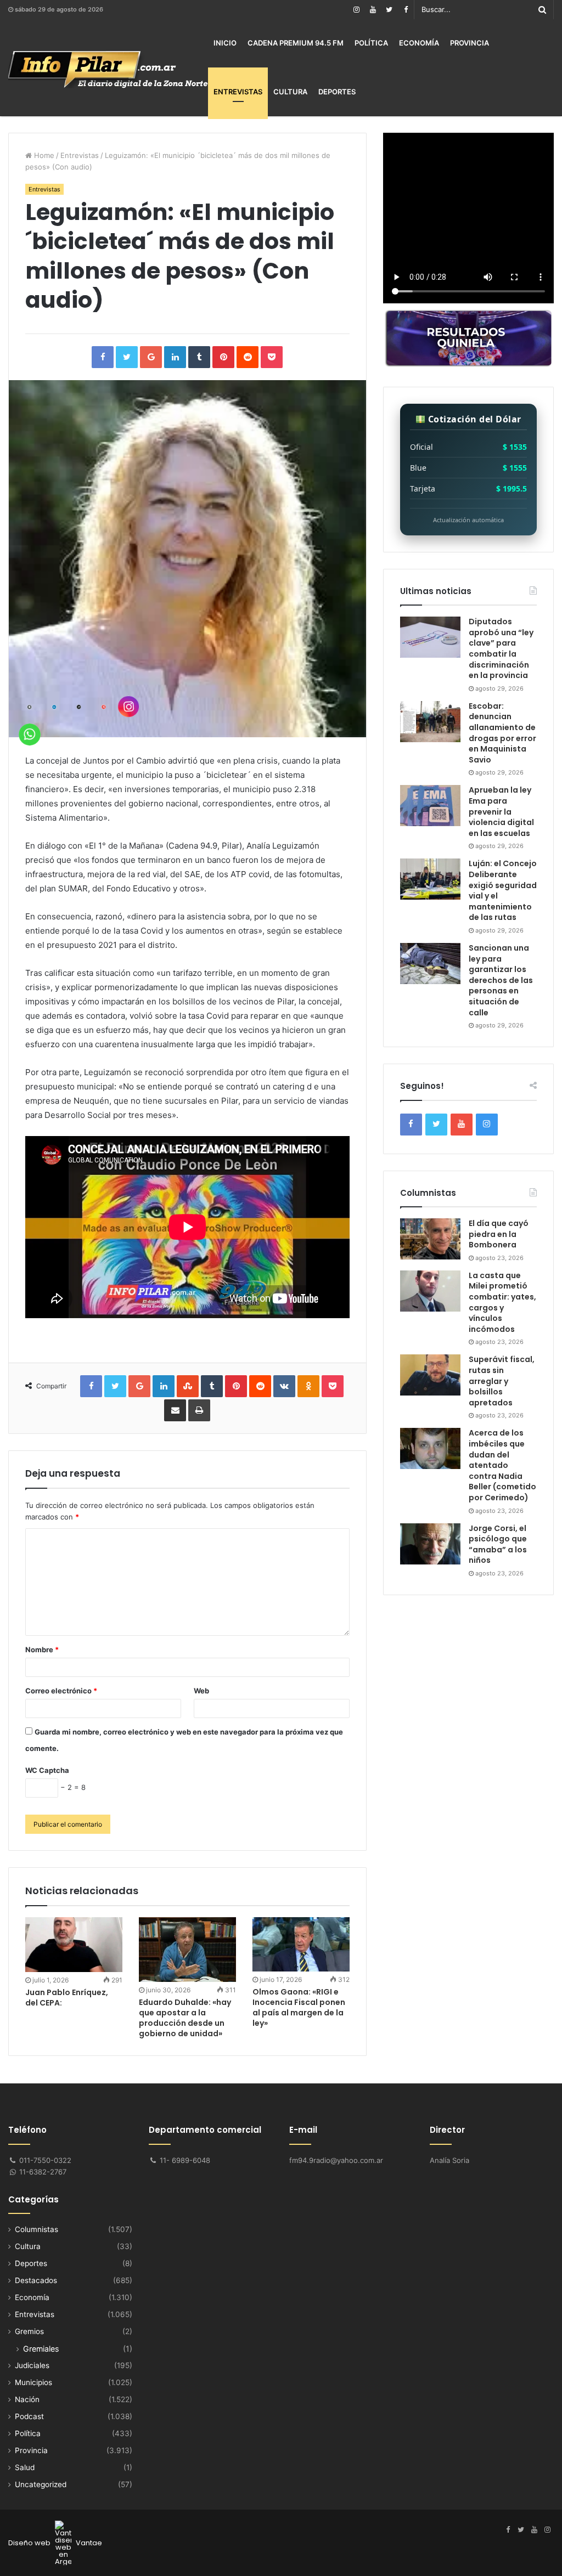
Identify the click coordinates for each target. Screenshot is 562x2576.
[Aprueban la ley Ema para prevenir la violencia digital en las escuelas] (430, 806)
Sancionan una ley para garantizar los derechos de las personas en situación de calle (501, 980)
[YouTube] (373, 10)
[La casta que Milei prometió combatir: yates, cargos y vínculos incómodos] (430, 1291)
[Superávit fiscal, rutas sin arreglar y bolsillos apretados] (430, 1375)
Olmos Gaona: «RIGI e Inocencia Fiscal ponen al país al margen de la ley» (299, 2007)
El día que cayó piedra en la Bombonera (499, 1234)
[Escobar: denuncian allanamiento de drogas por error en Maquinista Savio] (430, 722)
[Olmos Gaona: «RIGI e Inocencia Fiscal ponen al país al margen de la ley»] (301, 1944)
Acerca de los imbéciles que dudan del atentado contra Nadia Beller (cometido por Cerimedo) (502, 1465)
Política (371, 43)
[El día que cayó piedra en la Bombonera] (430, 1239)
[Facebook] (406, 10)
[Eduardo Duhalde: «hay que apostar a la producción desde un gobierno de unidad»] (187, 1950)
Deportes (337, 92)
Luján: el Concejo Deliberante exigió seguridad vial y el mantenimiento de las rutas (503, 890)
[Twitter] (389, 10)
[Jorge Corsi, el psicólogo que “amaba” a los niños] (430, 1544)
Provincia (470, 43)
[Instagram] (356, 10)
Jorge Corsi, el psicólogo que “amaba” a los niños (498, 1544)
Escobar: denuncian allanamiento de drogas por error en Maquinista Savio (502, 733)
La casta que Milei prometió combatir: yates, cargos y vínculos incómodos (502, 1302)
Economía (419, 43)
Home (43, 155)
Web (201, 1691)
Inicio (225, 43)
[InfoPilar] (108, 70)
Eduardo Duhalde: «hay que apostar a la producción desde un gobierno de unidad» (185, 2018)
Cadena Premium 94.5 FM (296, 43)
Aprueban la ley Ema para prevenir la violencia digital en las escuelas (501, 811)
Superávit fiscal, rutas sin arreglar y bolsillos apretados (502, 1381)
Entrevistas (238, 92)
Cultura (290, 92)
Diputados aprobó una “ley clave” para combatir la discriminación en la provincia (501, 648)
